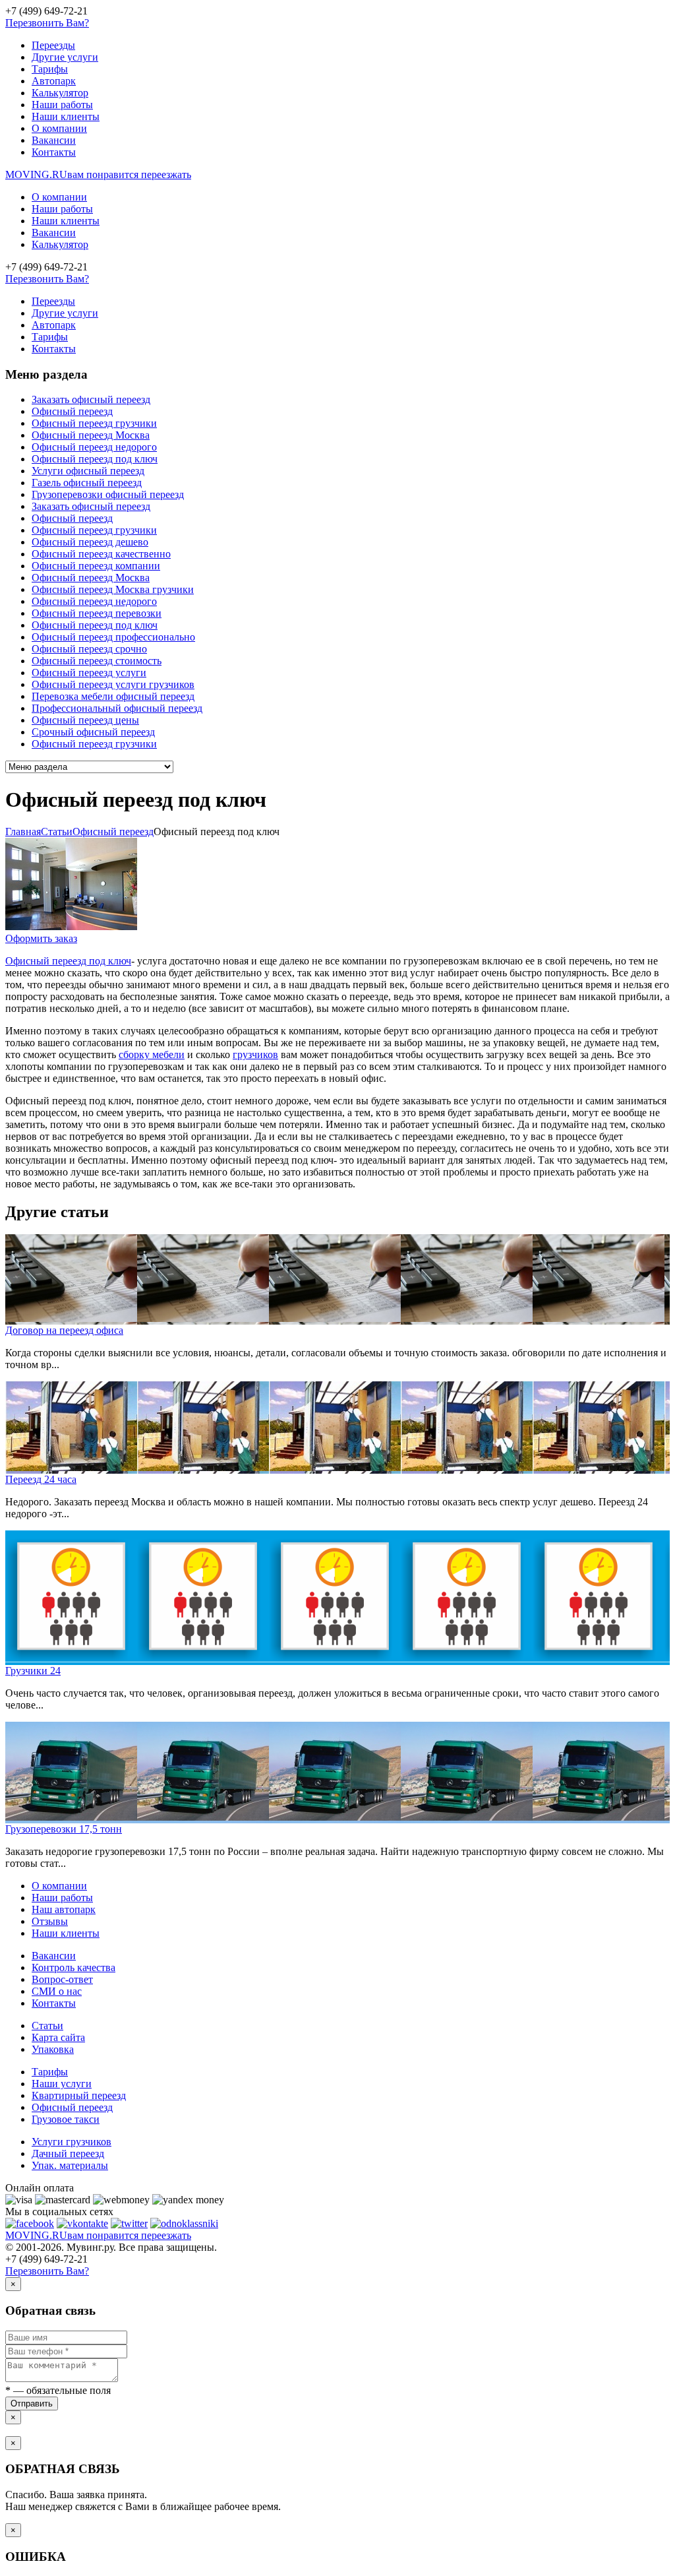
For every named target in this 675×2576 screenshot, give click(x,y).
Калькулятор (60, 93)
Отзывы (50, 1921)
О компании (59, 128)
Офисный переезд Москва (91, 435)
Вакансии (54, 140)
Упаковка (53, 2049)
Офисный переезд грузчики (94, 423)
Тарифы (50, 69)
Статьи (47, 2026)
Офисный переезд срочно (89, 649)
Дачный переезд (68, 2153)
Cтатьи (57, 832)
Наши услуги (62, 2084)
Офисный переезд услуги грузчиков (113, 684)
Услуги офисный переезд (88, 471)
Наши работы (62, 105)
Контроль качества (73, 1967)
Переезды (53, 45)
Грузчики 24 (33, 1671)
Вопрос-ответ (62, 1979)
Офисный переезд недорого (94, 447)
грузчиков (255, 1054)
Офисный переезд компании (96, 566)
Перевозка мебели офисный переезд (113, 696)
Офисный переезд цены (85, 720)
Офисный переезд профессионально (113, 637)
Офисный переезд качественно (101, 554)
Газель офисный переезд (87, 483)
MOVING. (98, 174)
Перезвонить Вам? (47, 23)
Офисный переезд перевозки (97, 613)
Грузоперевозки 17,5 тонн (64, 1829)
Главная (23, 832)
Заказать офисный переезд (91, 399)
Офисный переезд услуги (89, 673)
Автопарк (54, 81)
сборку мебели (152, 1054)
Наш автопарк (64, 1909)
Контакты (54, 152)
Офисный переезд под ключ (95, 459)
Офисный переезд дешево (90, 542)
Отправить (32, 2403)
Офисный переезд (72, 411)
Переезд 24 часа (41, 1479)
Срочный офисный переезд (93, 732)
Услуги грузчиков (72, 2142)
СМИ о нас (57, 1991)
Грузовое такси (66, 2119)
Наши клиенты (66, 116)
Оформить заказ (41, 938)
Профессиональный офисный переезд (117, 708)
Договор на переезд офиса (64, 1330)
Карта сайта (58, 2037)
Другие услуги (65, 57)
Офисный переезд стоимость (97, 661)
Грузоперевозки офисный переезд (108, 494)
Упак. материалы (70, 2165)
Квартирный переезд (79, 2095)
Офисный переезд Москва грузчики (113, 589)
